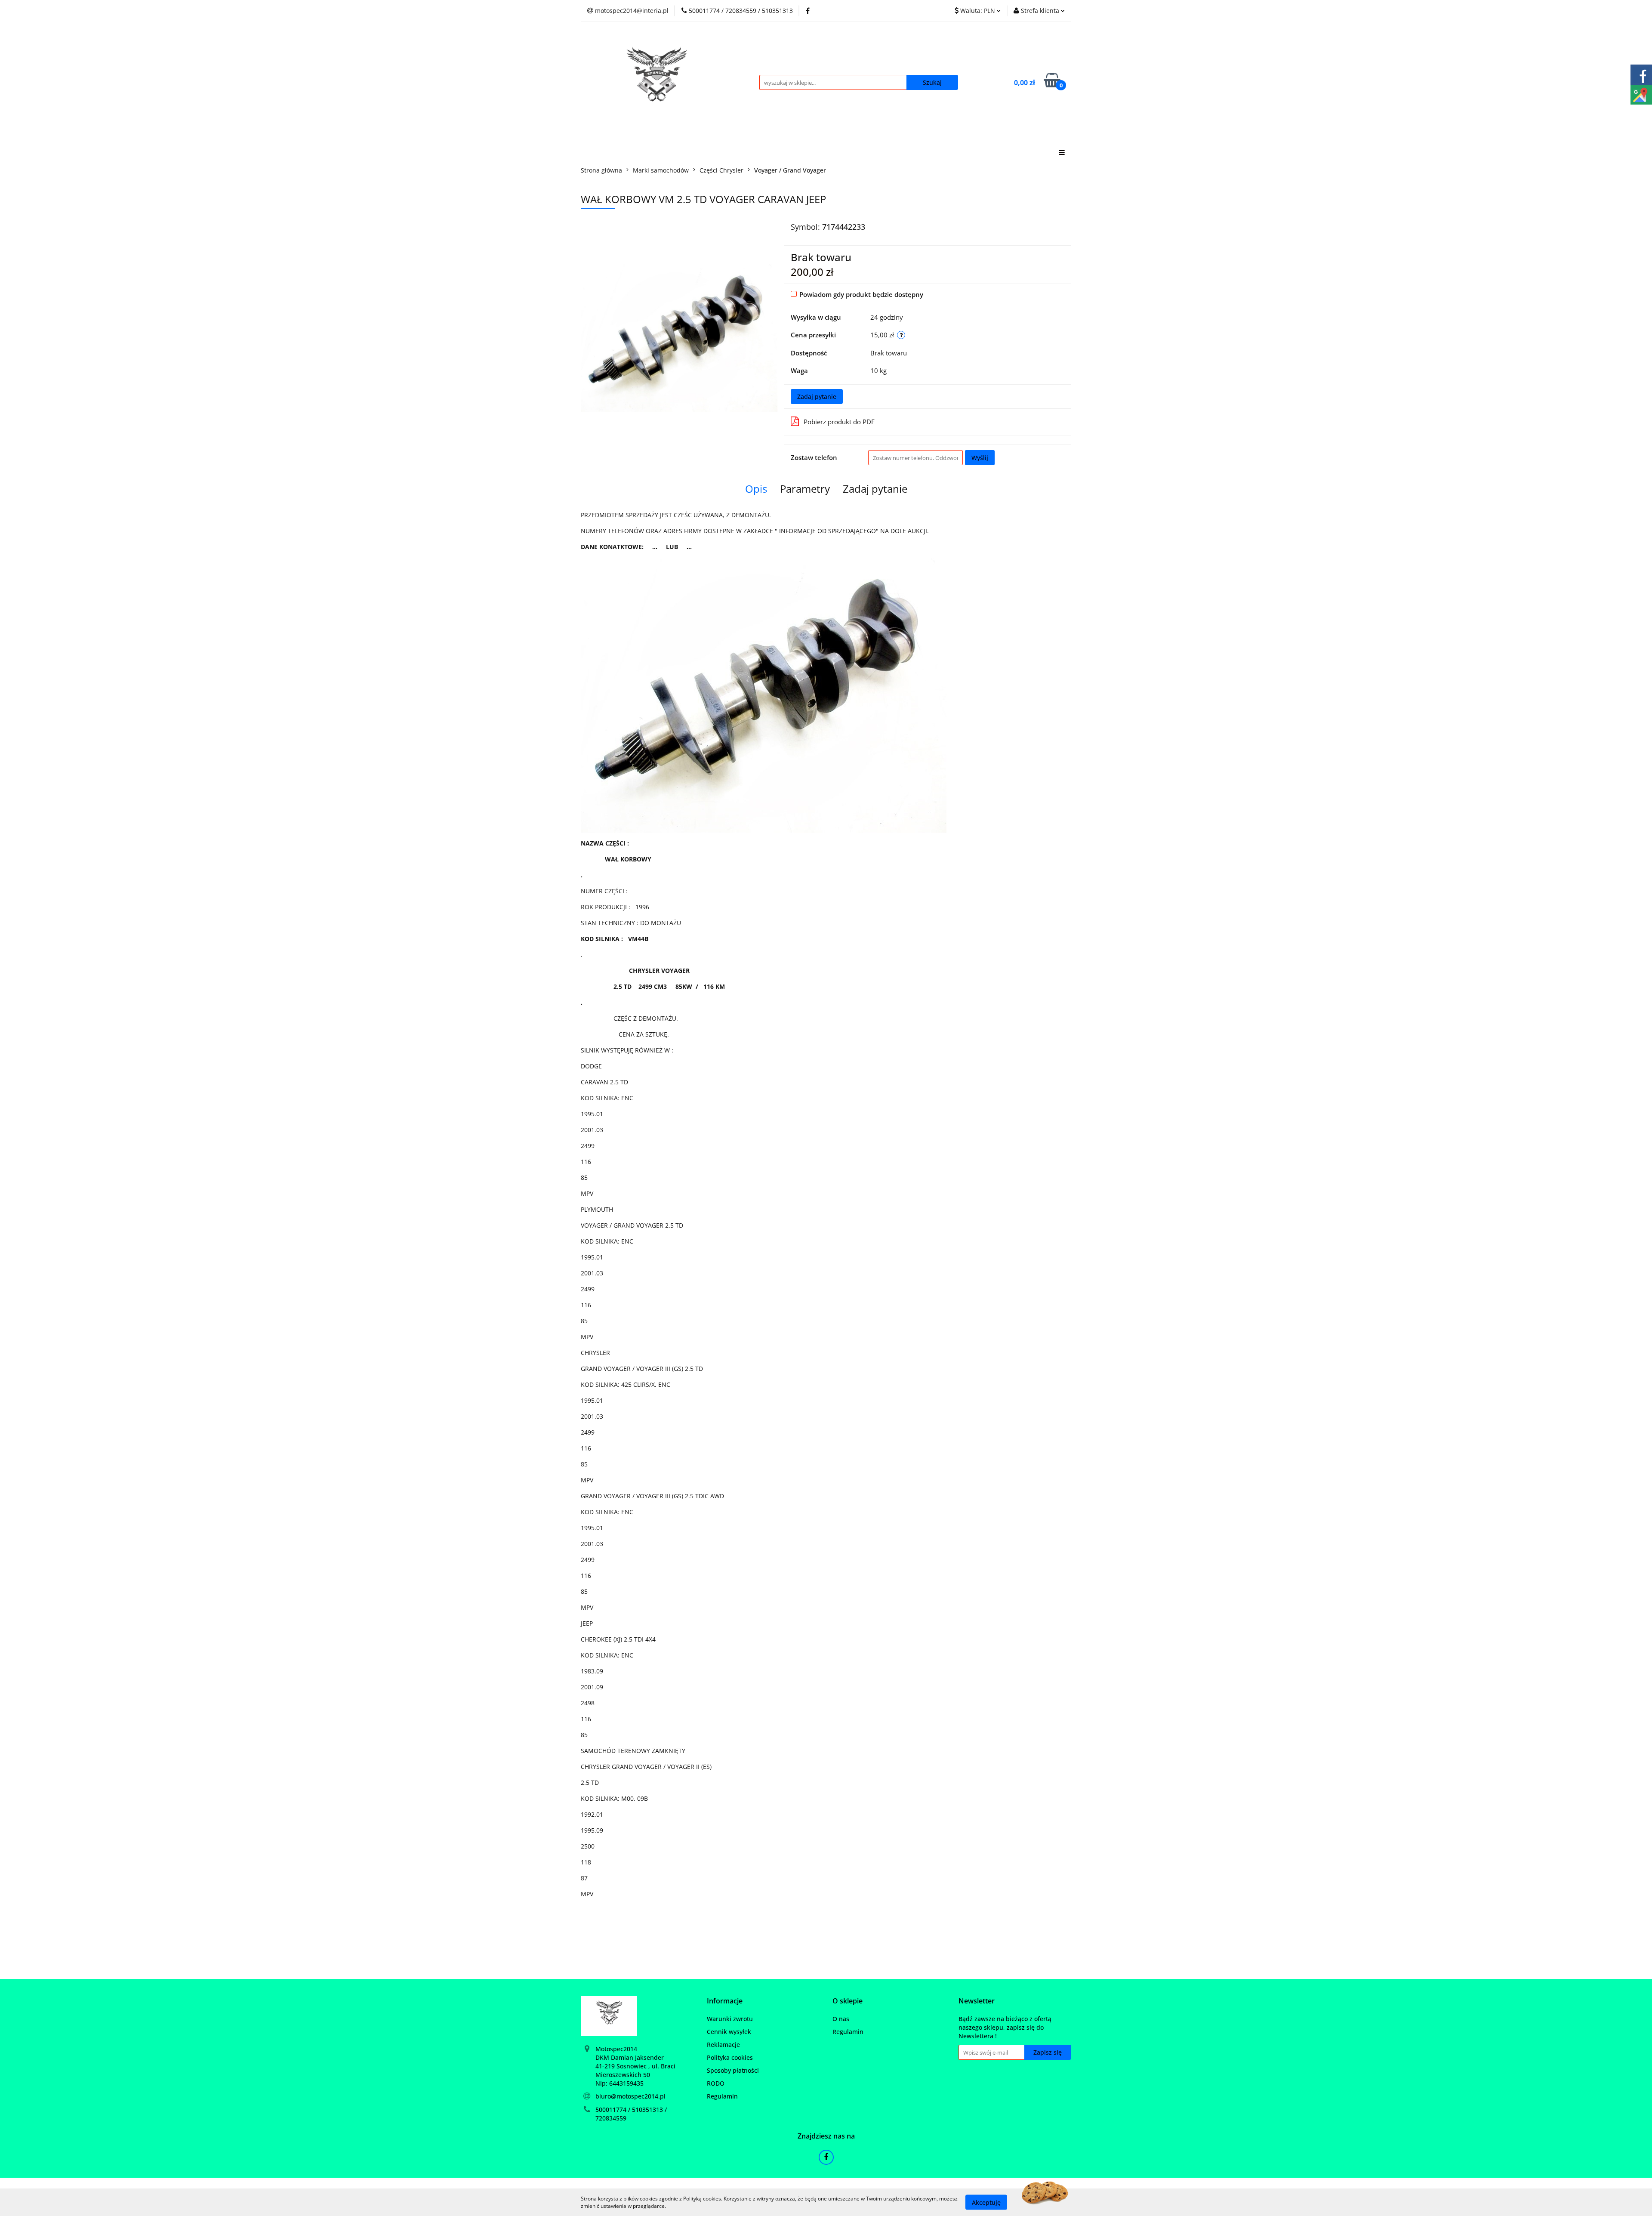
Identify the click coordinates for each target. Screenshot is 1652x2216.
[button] (725, 2001)
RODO (716, 2083)
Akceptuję (986, 2202)
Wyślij (980, 458)
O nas (841, 2019)
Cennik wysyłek (729, 2032)
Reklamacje (723, 2045)
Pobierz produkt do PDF (839, 422)
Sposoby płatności (733, 2070)
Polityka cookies (730, 2057)
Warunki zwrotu (730, 2019)
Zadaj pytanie (817, 397)
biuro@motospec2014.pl (630, 2096)
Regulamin (722, 2096)
